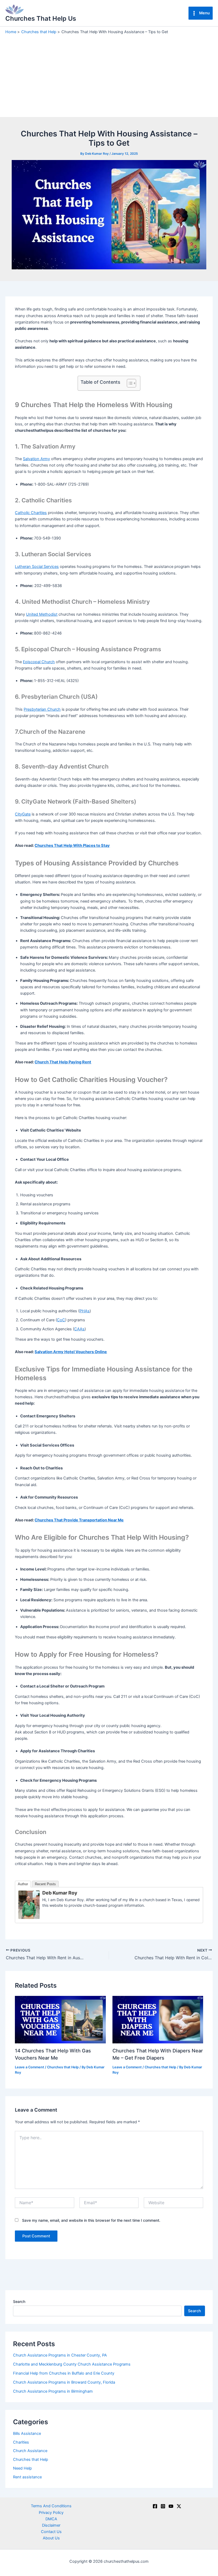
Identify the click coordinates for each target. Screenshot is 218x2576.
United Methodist (42, 614)
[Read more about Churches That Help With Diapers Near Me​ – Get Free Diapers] (158, 2019)
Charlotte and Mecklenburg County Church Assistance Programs (72, 2364)
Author (23, 1884)
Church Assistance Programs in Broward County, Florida (64, 2382)
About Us (51, 2538)
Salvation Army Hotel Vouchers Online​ (71, 1352)
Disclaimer (51, 2525)
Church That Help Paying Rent (63, 1062)
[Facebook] (155, 2506)
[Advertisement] (109, 75)
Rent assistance (27, 2477)
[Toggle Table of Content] (129, 383)
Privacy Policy (51, 2513)
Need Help (22, 2468)
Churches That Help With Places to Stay (72, 845)
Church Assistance (30, 2451)
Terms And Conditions (51, 2506)
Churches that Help (63, 2067)
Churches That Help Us (41, 18)
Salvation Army (36, 459)
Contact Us (51, 2532)
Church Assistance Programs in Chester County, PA (60, 2355)
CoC (61, 1320)
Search (19, 2301)
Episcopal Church (39, 662)
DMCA (51, 2519)
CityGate (23, 814)
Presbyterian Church (42, 709)
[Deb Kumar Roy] (29, 1905)
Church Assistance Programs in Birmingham (53, 2391)
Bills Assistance (27, 2433)
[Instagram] (163, 2506)
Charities (21, 2442)
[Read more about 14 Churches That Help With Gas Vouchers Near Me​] (60, 2019)
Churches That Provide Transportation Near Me (79, 1520)
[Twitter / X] (179, 2506)
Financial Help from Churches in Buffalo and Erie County (64, 2373)
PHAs (85, 1311)
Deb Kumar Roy (60, 1893)
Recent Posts (45, 1884)
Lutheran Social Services (37, 567)
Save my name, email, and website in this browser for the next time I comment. (91, 2220)
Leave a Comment (30, 2067)
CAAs (79, 1329)
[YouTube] (171, 2506)
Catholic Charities (31, 513)
